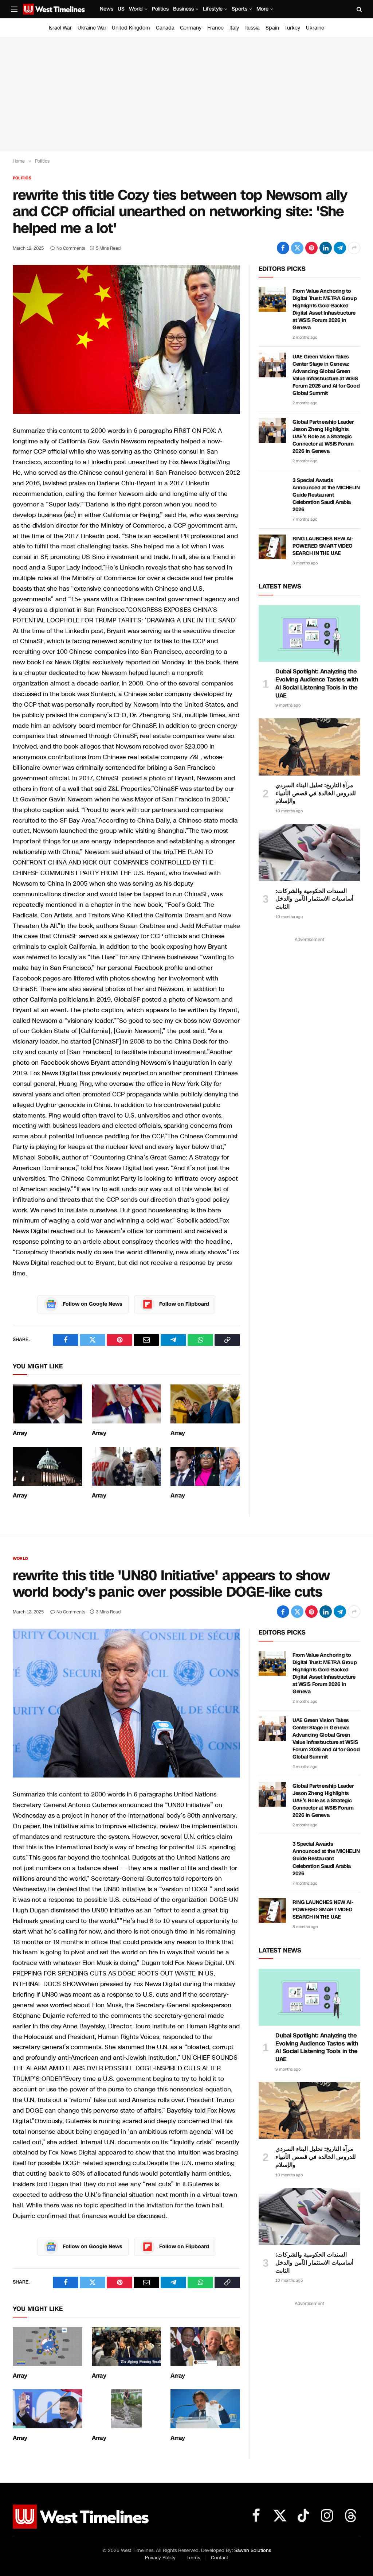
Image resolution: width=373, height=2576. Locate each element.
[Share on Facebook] (283, 248)
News (107, 9)
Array (20, 1433)
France (215, 28)
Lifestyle (213, 9)
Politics (160, 9)
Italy (234, 28)
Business (183, 9)
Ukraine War (92, 28)
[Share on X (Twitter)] (297, 248)
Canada (165, 28)
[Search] (359, 9)
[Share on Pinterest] (311, 248)
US (121, 9)
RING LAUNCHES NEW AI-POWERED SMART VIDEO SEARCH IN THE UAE (323, 546)
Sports (239, 9)
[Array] (48, 1404)
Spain (272, 28)
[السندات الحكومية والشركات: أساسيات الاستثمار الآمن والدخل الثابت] (309, 853)
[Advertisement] (186, 94)
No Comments (71, 248)
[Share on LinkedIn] (326, 248)
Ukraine (315, 28)
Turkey (292, 28)
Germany (191, 28)
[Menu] (14, 9)
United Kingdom (131, 28)
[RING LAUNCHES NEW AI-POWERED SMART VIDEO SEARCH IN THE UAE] (272, 547)
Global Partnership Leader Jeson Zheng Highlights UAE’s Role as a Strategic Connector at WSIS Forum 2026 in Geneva (323, 437)
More (262, 9)
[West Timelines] (54, 9)
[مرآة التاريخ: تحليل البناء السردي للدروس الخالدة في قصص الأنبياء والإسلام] (309, 747)
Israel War (60, 28)
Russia (252, 28)
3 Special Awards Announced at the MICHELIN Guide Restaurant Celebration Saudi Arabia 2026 (326, 495)
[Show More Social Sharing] (354, 248)
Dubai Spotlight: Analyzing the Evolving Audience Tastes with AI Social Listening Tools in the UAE (317, 683)
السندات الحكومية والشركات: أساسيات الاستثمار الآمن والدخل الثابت (314, 899)
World (136, 9)
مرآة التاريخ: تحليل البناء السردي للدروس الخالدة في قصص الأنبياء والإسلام (316, 793)
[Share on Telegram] (340, 248)
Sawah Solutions (253, 2550)
